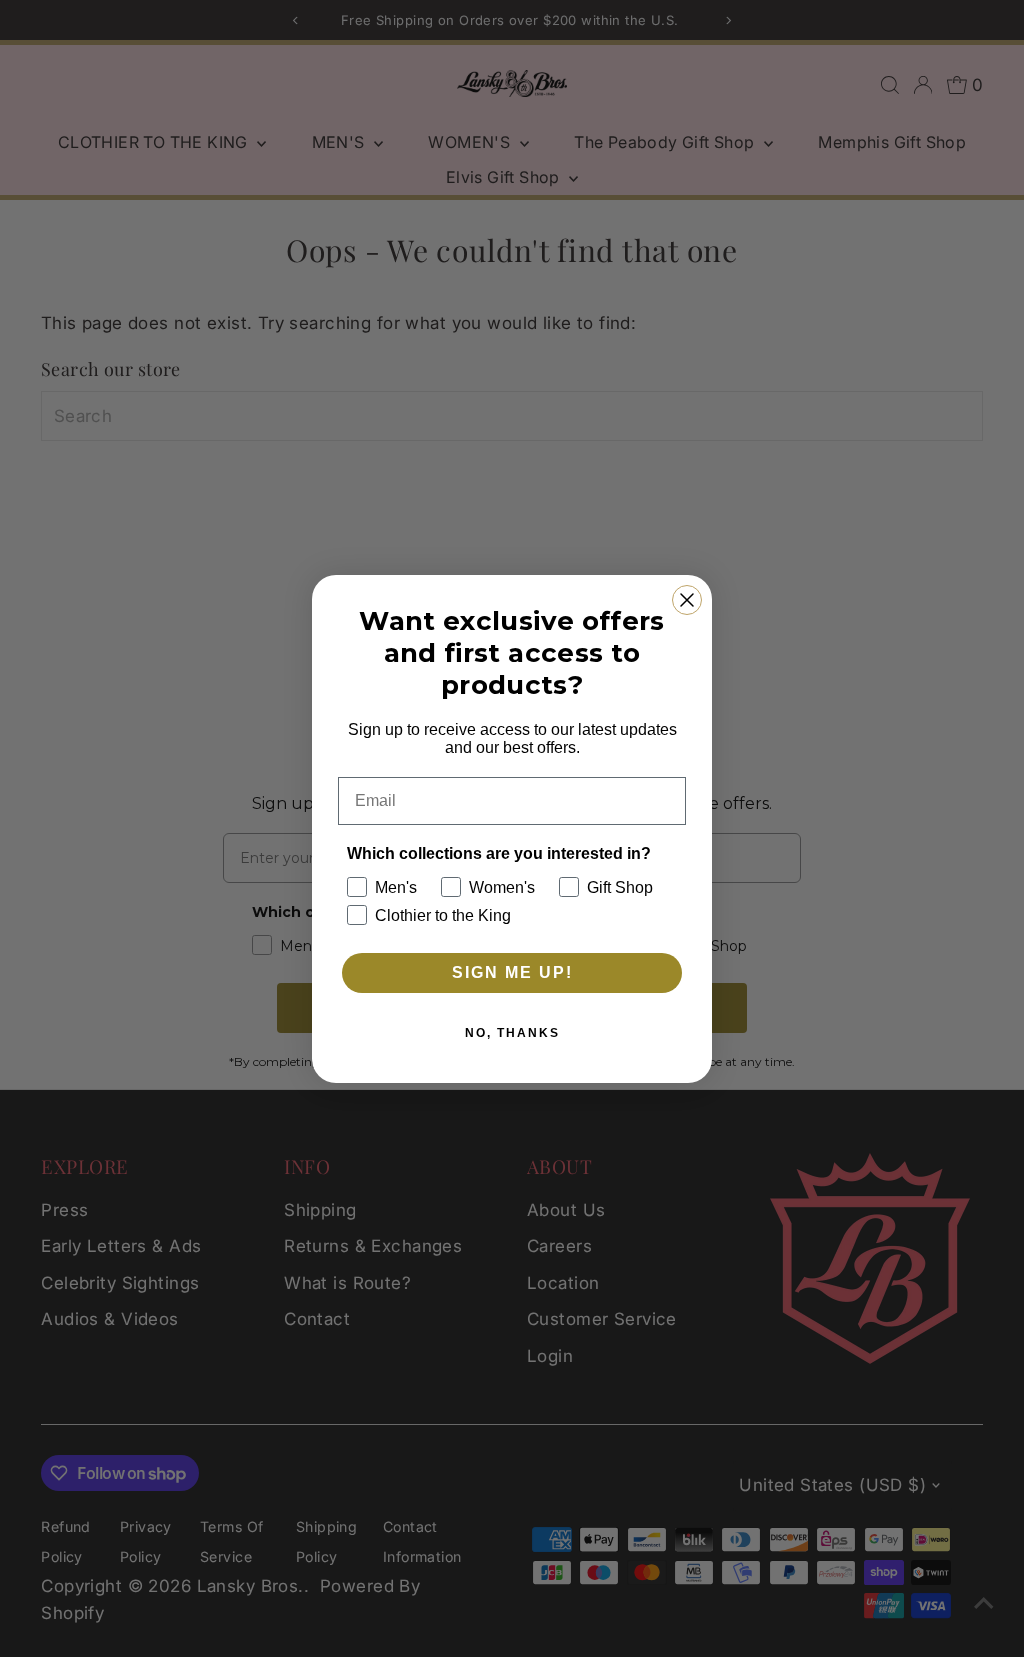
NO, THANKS (512, 1033)
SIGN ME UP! (512, 972)
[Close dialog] (687, 600)
